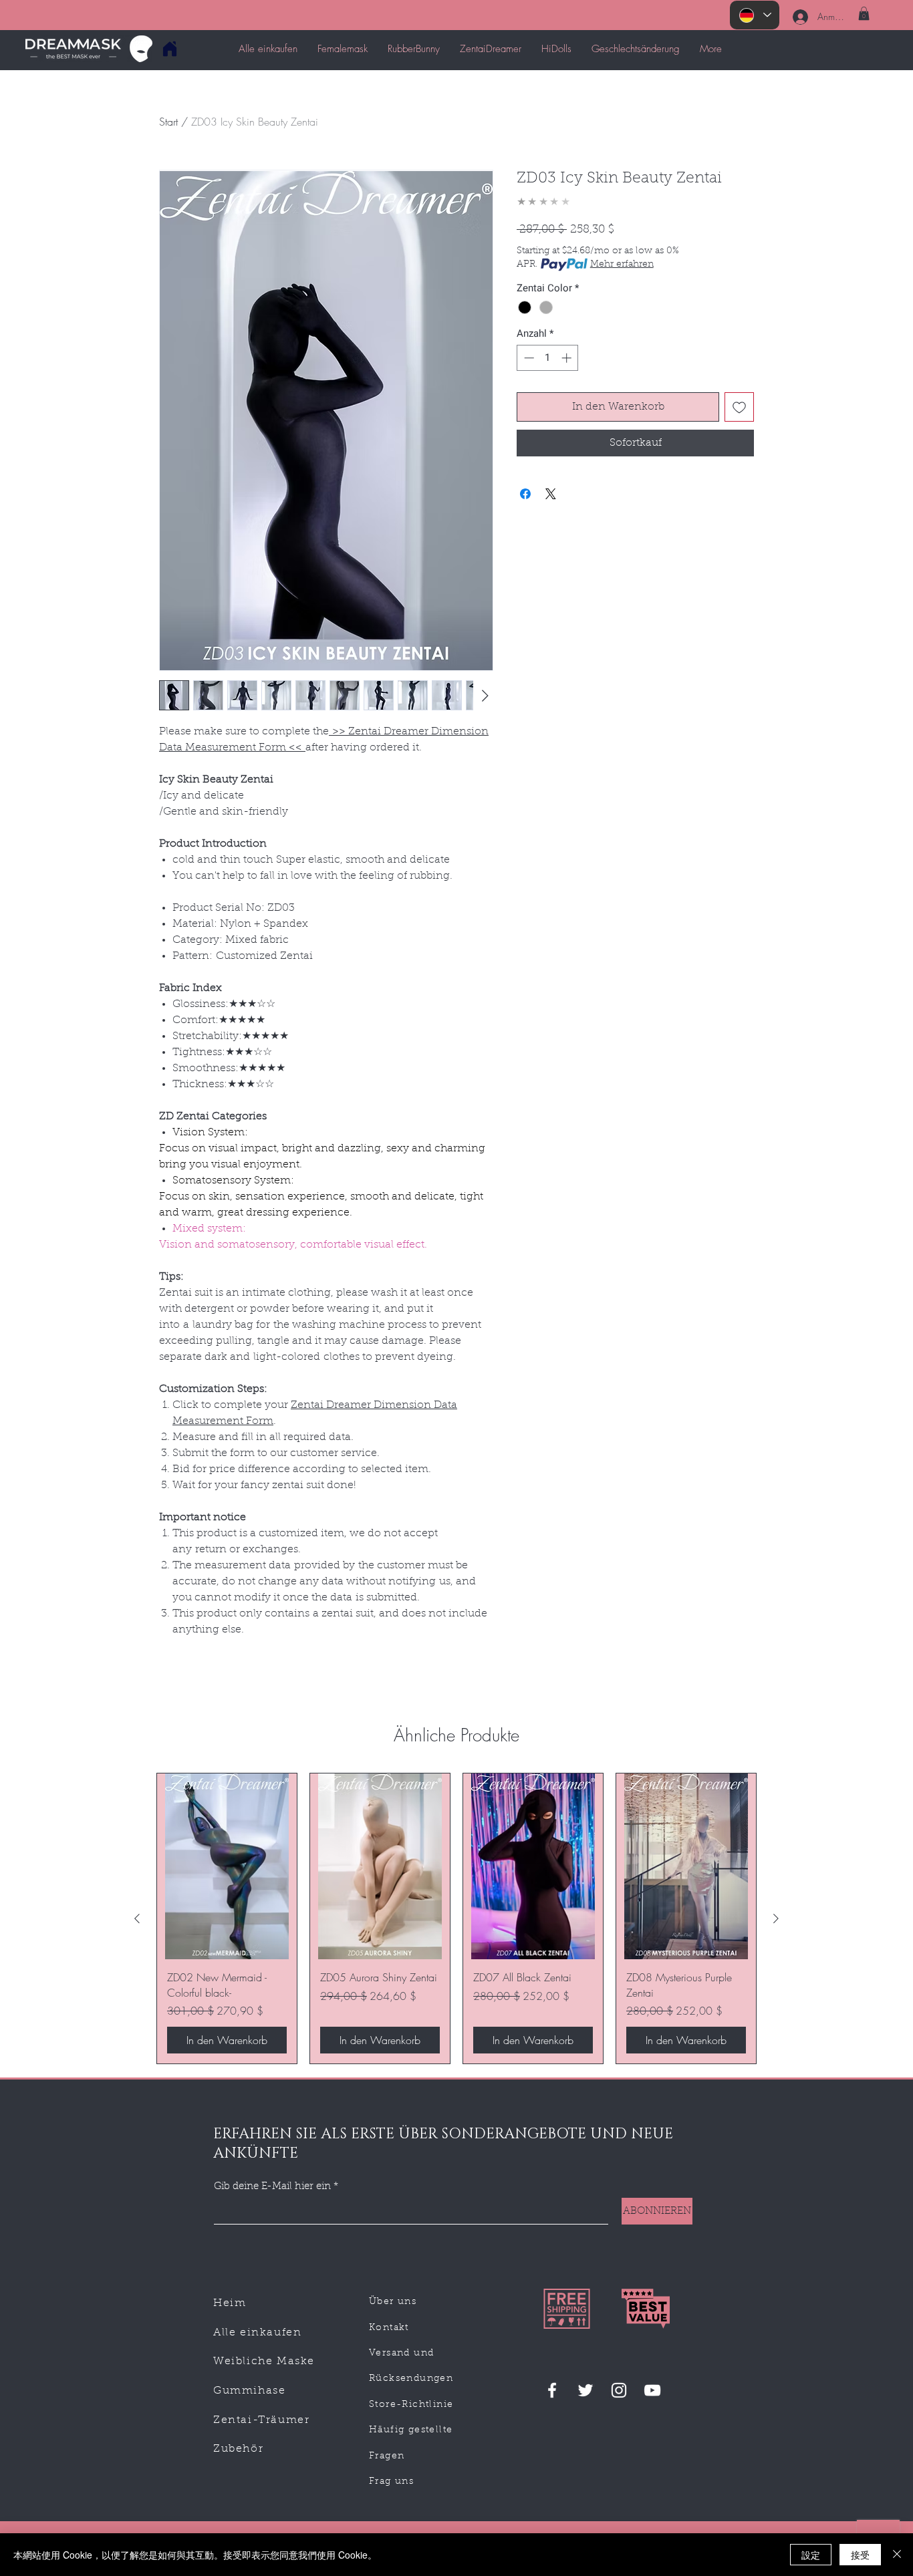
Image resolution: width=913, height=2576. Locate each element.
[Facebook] (552, 2390)
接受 (860, 2555)
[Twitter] (585, 2390)
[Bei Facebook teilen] (525, 494)
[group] (456, 1918)
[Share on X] (551, 494)
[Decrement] (528, 358)
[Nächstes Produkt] (776, 1918)
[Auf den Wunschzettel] (739, 407)
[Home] (169, 48)
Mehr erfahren (622, 265)
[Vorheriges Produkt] (137, 1918)
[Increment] (568, 358)
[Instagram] (619, 2390)
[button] (864, 13)
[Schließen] (897, 2555)
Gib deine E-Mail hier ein (272, 2187)
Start (168, 122)
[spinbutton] (548, 358)
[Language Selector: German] (755, 15)
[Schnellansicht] (227, 1867)
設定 (811, 2555)
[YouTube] (652, 2390)
